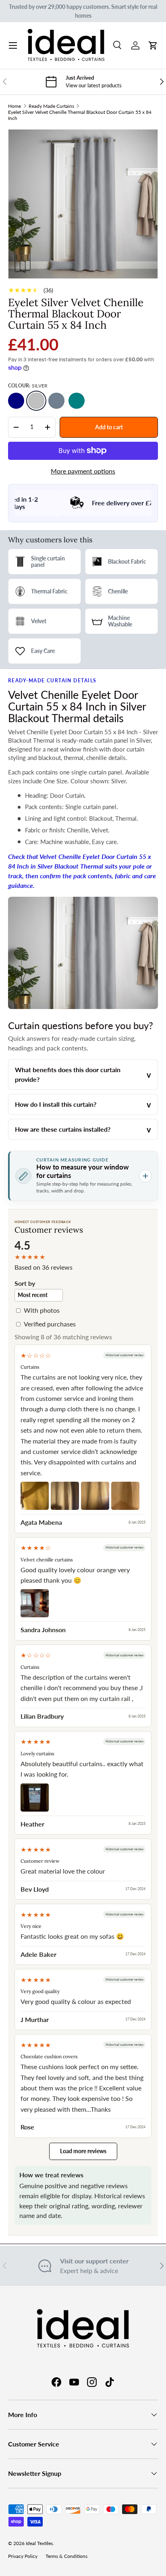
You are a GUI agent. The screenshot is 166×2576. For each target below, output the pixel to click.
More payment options (83, 471)
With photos (42, 1310)
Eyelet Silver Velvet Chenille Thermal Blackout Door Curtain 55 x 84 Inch (80, 115)
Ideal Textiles (39, 2543)
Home (15, 106)
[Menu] (13, 45)
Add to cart (109, 427)
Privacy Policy (23, 2556)
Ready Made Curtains (51, 106)
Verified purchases (50, 1324)
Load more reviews (83, 2151)
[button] (153, 45)
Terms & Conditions (66, 2556)
